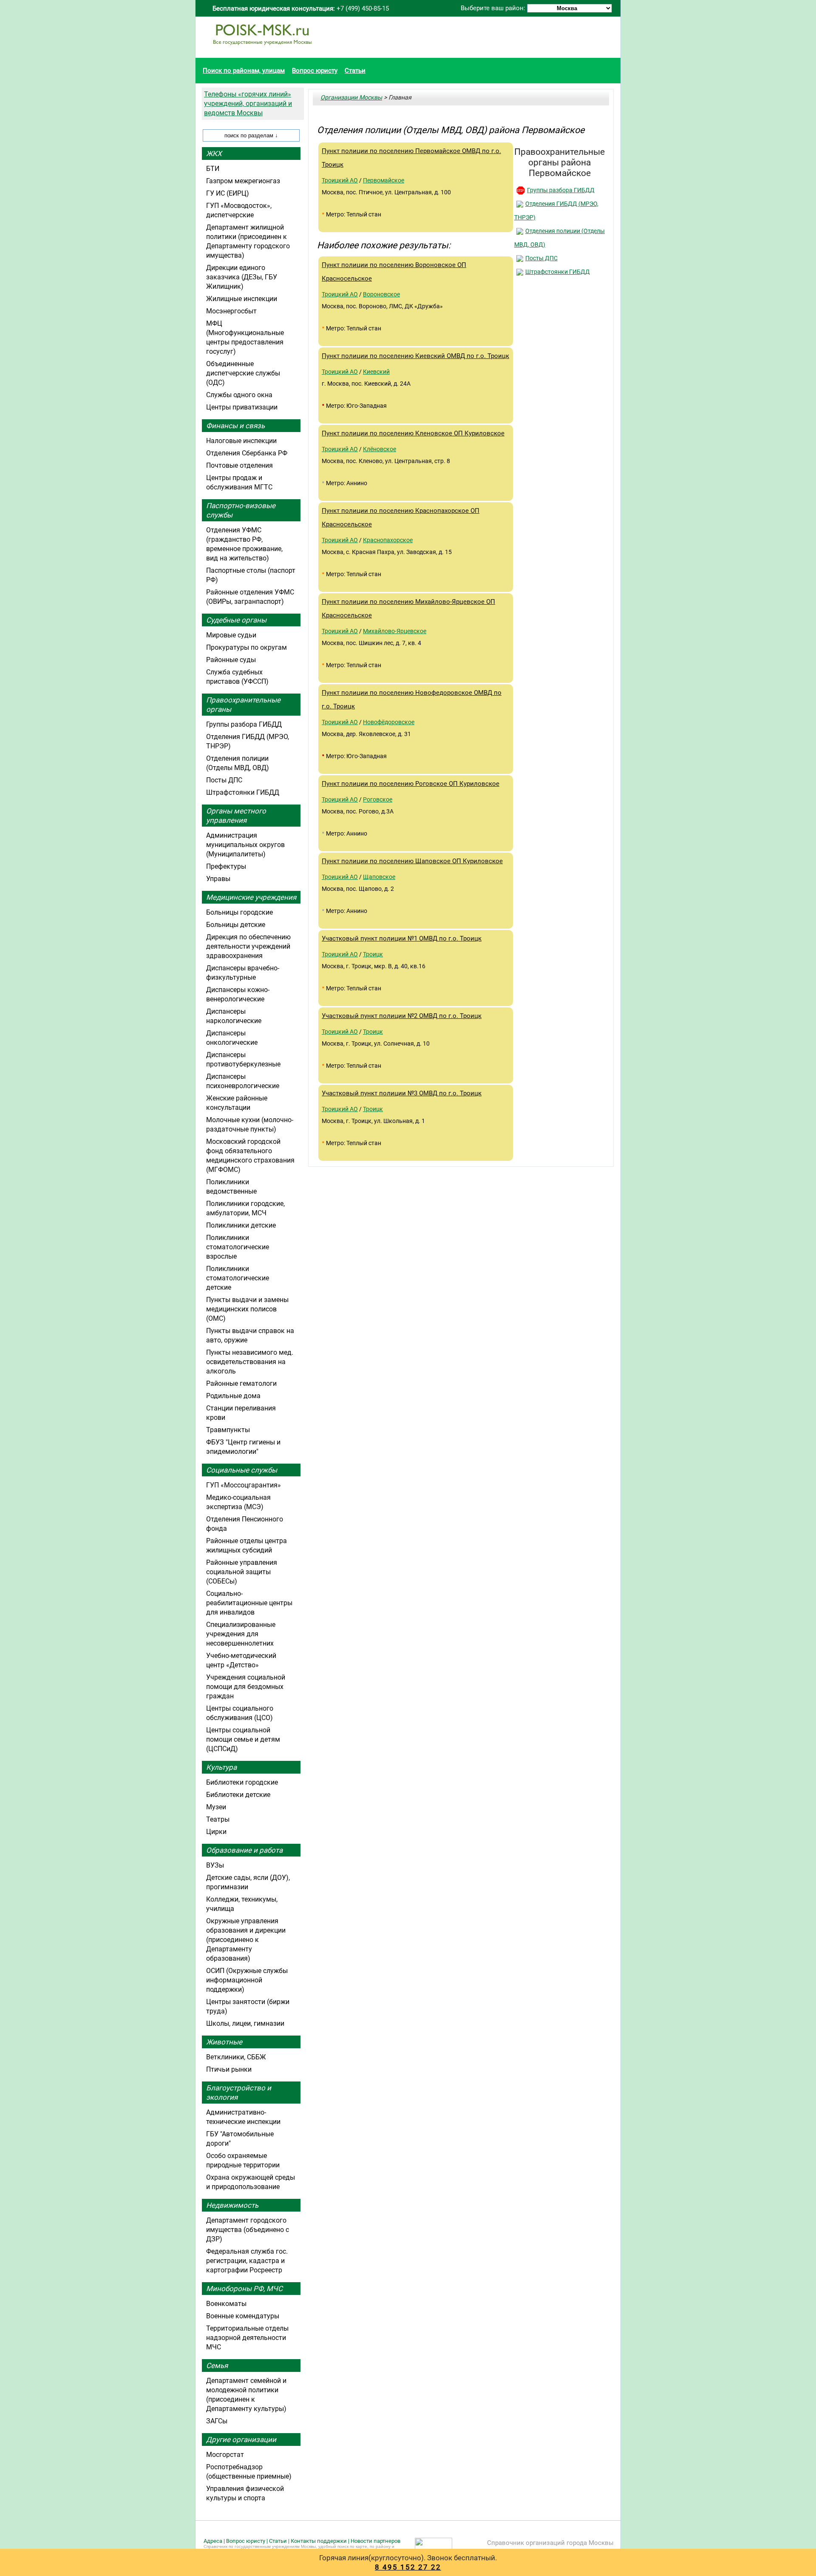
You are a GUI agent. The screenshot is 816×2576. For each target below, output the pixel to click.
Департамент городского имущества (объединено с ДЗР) (248, 2230)
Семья (217, 2366)
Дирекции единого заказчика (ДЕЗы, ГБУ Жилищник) (242, 277)
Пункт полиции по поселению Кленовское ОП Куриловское (413, 433)
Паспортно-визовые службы (241, 510)
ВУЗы (215, 1865)
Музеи (216, 1807)
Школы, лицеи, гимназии (245, 2023)
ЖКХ (214, 154)
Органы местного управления (236, 816)
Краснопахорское (388, 540)
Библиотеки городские (242, 1782)
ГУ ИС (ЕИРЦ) (228, 193)
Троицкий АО (340, 180)
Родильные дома (233, 1396)
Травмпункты (228, 1430)
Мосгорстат (225, 2455)
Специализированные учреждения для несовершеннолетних (241, 1634)
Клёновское (380, 449)
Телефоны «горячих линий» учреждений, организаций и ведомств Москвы (248, 104)
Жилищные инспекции (242, 299)
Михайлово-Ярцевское (395, 631)
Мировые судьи (231, 635)
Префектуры (226, 866)
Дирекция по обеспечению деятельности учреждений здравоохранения (248, 946)
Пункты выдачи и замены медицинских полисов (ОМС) (247, 1309)
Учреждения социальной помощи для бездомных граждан (246, 1687)
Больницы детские (236, 925)
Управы (218, 879)
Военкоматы (226, 2304)
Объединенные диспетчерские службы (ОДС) (243, 373)
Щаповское (379, 877)
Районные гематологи (241, 1383)
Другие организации (241, 2440)
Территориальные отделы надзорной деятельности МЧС (247, 2338)
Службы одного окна (239, 395)
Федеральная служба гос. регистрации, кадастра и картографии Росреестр (247, 2261)
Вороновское (381, 294)
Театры (218, 1819)
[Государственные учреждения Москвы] (262, 49)
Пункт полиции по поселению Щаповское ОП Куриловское (412, 861)
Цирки (216, 1832)
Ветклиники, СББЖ (236, 2057)
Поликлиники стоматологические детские (238, 1278)
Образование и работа (244, 1850)
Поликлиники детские (241, 1225)
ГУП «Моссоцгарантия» (244, 1485)
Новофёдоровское (389, 722)
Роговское (378, 799)
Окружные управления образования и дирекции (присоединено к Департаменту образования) (246, 1940)
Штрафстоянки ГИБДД (558, 272)
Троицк (373, 954)
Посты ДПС (541, 258)
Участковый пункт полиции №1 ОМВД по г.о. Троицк (402, 938)
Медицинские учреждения (251, 897)
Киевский (376, 372)
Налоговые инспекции (241, 441)
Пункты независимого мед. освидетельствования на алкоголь (250, 1362)
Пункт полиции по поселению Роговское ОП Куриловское (411, 784)
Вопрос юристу (315, 71)
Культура (221, 1767)
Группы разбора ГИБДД (561, 190)
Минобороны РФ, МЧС (244, 2289)
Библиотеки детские (238, 1795)
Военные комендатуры (243, 2316)
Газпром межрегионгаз (243, 181)
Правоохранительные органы (243, 705)
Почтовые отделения (239, 465)
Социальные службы (242, 1470)
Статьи (355, 71)
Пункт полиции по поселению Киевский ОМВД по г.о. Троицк (415, 356)
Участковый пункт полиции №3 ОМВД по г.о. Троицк (402, 1093)
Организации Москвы (351, 97)
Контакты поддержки (319, 2541)
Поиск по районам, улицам (244, 71)
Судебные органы (236, 620)
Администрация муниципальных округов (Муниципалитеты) (245, 845)
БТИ (213, 169)
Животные (224, 2042)
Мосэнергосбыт (231, 311)
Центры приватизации (242, 407)
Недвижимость (232, 2205)
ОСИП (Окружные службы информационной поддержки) (247, 1980)
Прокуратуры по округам (246, 647)
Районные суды (231, 660)
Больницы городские (239, 912)
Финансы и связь (235, 426)
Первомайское (384, 180)
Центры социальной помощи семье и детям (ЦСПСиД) (243, 1739)
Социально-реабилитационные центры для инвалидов (249, 1603)
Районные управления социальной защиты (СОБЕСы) (242, 1572)
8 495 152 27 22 (408, 2567)
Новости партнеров (375, 2541)
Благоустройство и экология (239, 2093)
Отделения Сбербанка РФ (247, 453)
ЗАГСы (217, 2421)
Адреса (213, 2541)
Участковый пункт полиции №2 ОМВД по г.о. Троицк (402, 1016)
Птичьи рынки (229, 2069)
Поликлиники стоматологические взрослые (238, 1247)
